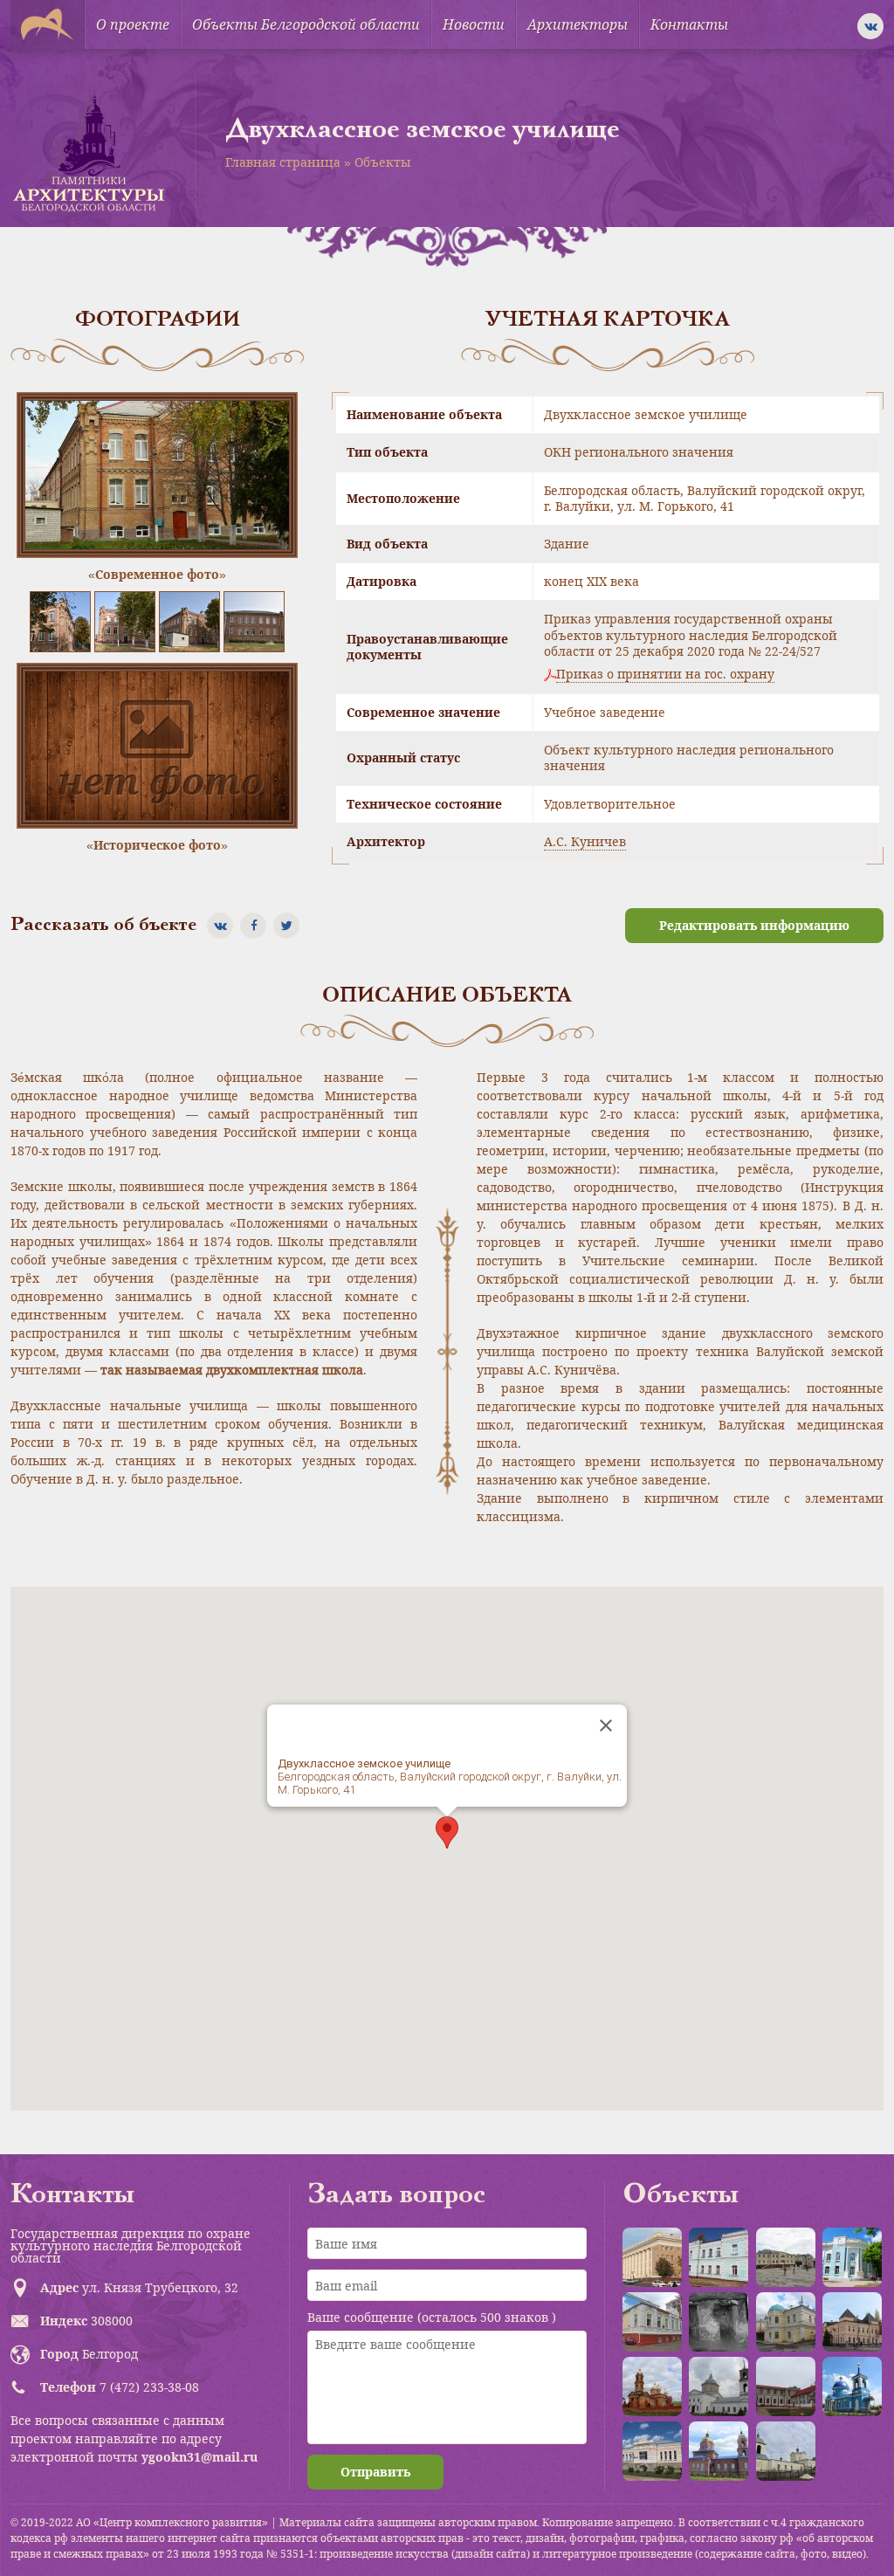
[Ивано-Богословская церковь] (719, 2451)
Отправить (375, 2472)
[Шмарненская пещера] (719, 2322)
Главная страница (283, 162)
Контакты (689, 24)
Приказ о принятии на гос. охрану (665, 674)
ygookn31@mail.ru (199, 2457)
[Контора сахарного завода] (652, 2451)
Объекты (383, 162)
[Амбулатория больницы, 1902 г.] (719, 2257)
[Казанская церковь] (852, 2387)
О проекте (133, 24)
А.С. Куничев (585, 841)
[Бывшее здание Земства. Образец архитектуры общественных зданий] (852, 2257)
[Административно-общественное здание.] (652, 2257)
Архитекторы (578, 24)
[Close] (606, 1725)
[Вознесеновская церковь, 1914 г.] (652, 2387)
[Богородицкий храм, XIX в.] (719, 2387)
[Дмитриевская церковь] (786, 2451)
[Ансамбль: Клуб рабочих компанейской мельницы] (786, 2322)
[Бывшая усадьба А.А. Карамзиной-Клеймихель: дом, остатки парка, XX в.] (786, 2387)
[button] (447, 1832)
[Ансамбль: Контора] (786, 2257)
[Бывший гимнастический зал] (652, 2322)
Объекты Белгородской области (306, 24)
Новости (474, 24)
